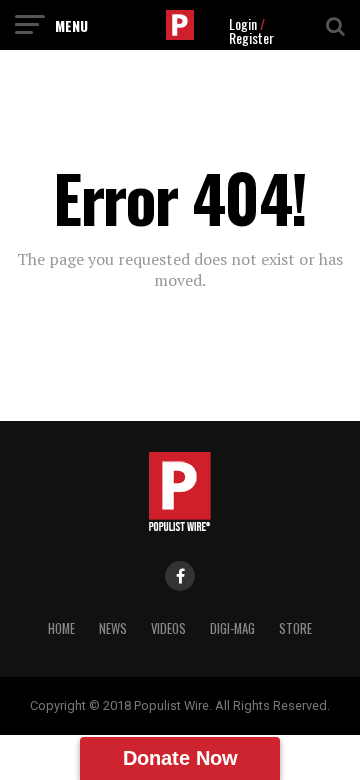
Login (243, 23)
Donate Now (180, 758)
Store (295, 628)
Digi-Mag (232, 628)
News (113, 628)
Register (251, 37)
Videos (168, 628)
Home (61, 628)
